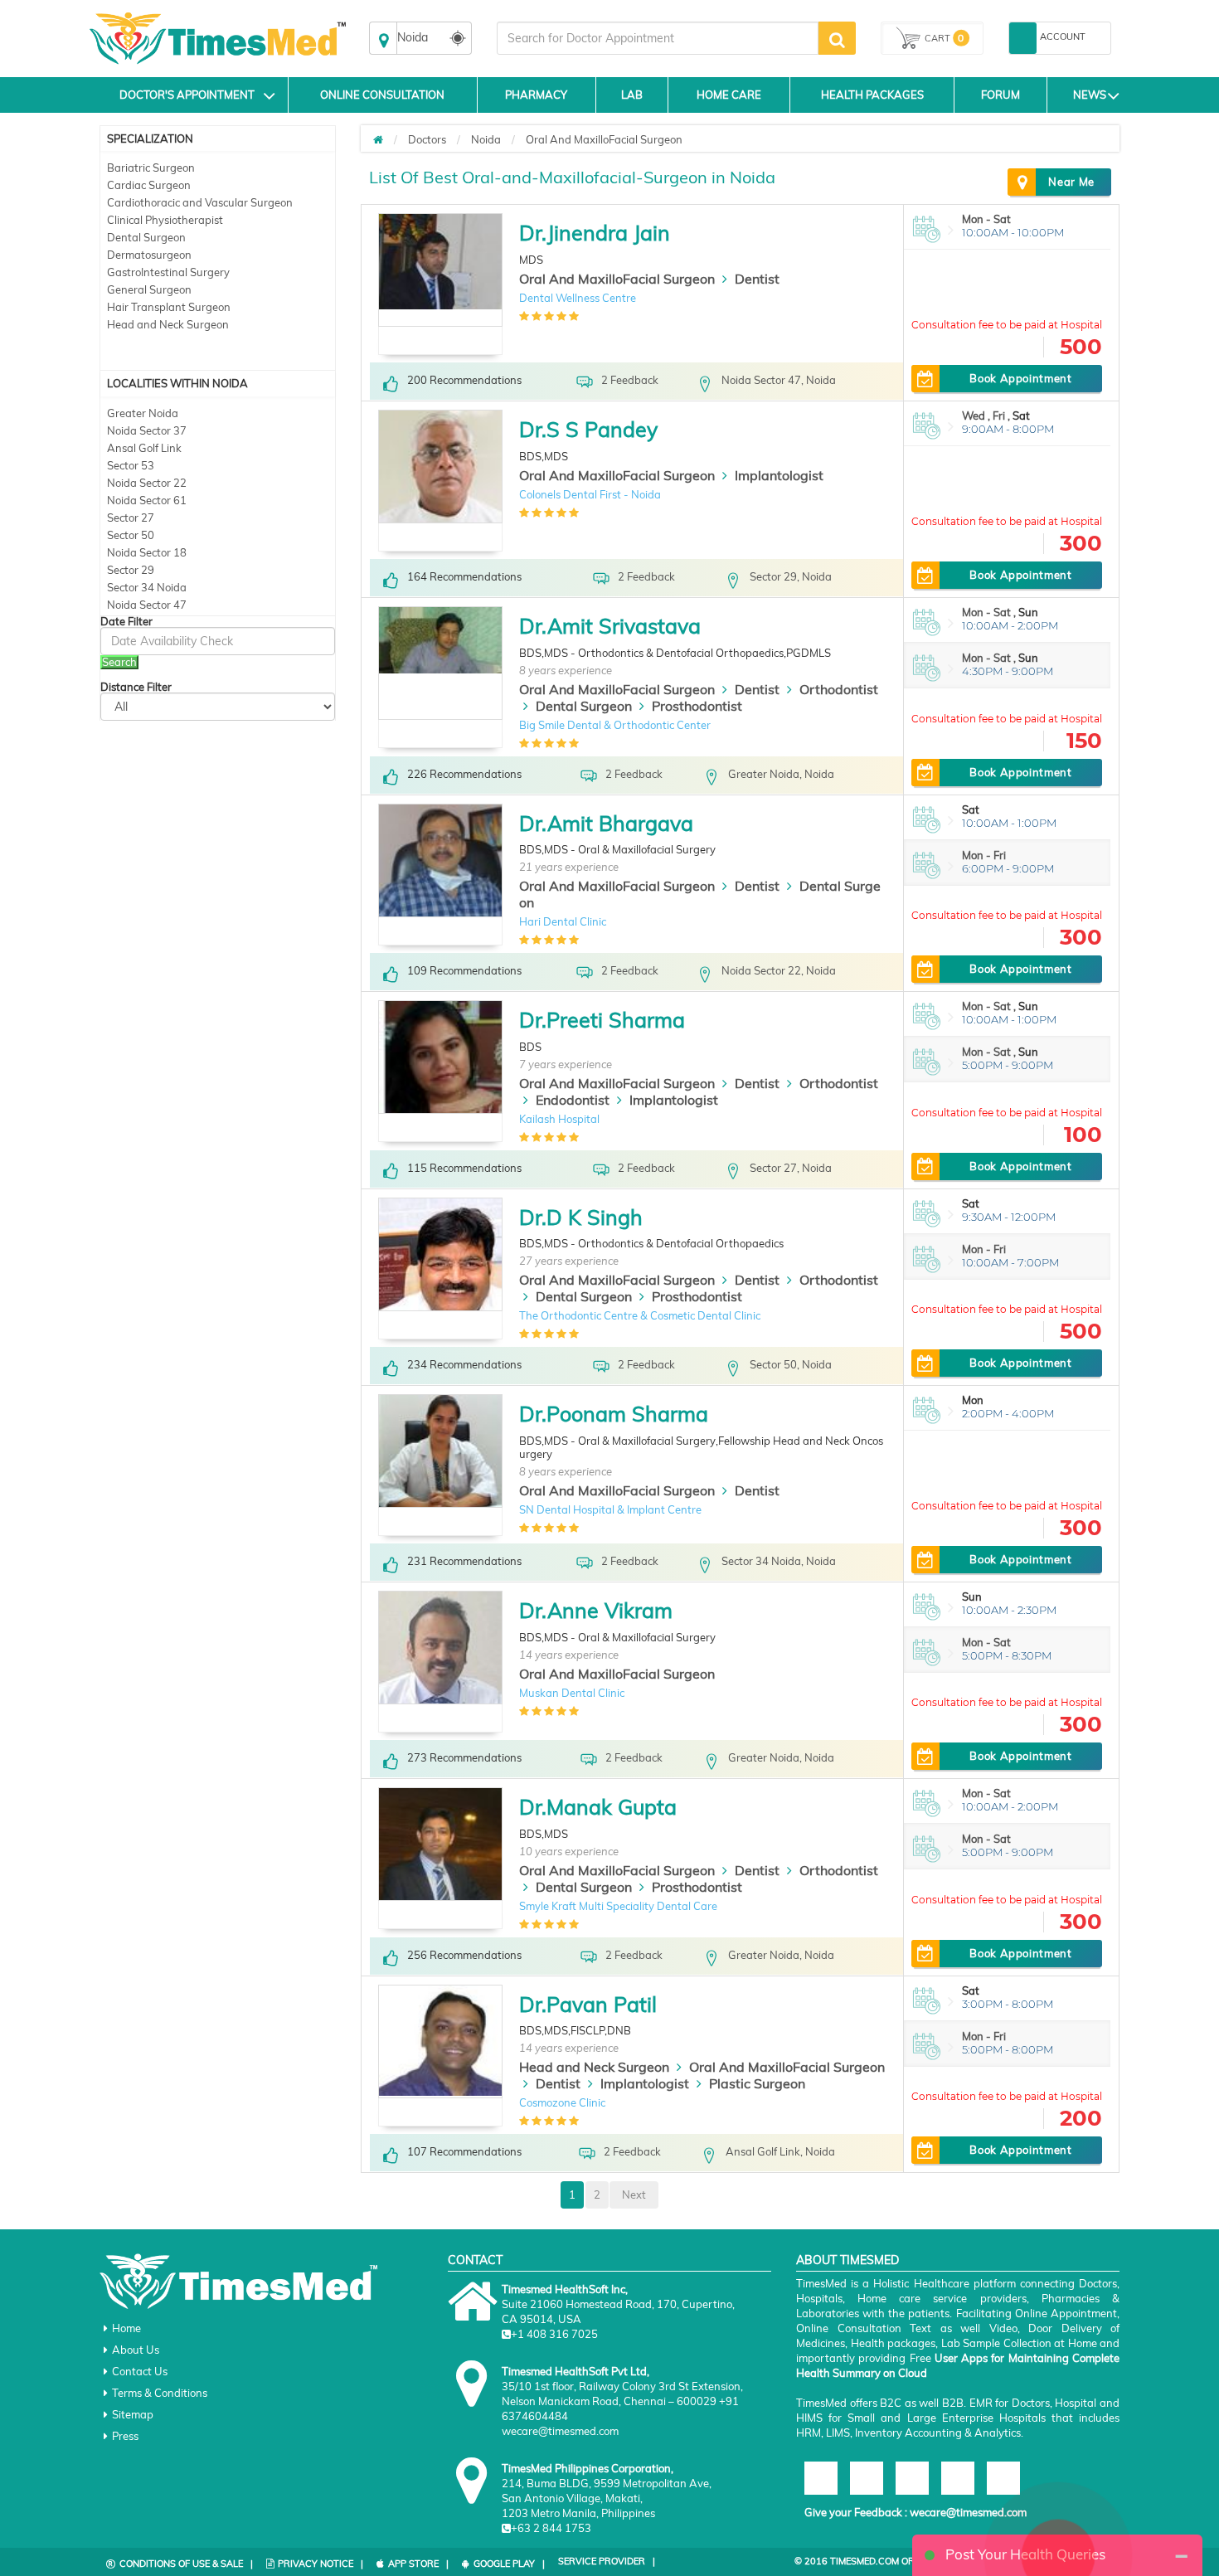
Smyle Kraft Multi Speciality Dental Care (618, 1906)
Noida (486, 139)
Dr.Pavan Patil (588, 2004)
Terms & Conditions (160, 2393)
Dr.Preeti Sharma (602, 1020)
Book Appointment (1020, 378)
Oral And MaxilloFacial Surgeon (604, 139)
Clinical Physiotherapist (165, 220)
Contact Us (140, 2371)
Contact (475, 2260)
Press (125, 2436)
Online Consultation (382, 95)
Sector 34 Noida (147, 587)
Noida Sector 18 (147, 552)
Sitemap (133, 2414)
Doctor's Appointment (187, 95)
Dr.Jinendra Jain (595, 233)
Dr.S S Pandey (588, 429)
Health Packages (872, 95)
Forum (1000, 95)
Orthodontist (839, 689)
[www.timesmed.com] (378, 139)
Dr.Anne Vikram (596, 1610)
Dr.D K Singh (581, 1217)
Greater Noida (143, 413)
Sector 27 (131, 518)
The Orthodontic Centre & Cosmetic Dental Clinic (640, 1315)
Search (119, 662)
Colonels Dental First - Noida (590, 494)
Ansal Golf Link (144, 448)
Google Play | (509, 2564)
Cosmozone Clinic (562, 2102)
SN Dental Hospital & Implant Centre (610, 1509)
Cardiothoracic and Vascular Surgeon (200, 202)
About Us (136, 2350)
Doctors (427, 139)
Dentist (757, 279)
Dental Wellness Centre (578, 298)
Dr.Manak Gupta (598, 1807)
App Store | (418, 2564)
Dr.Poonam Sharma (614, 1414)
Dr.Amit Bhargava (606, 823)
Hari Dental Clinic (563, 921)
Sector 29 (131, 570)
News (1090, 95)
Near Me (1071, 182)
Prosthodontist (697, 706)
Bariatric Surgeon (151, 168)
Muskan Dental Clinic (572, 1693)
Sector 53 (131, 465)
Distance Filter (136, 687)
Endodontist (573, 1100)
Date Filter (126, 622)
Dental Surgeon (146, 237)
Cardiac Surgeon (149, 185)
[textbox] (658, 38)
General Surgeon (149, 289)
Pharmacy (536, 95)
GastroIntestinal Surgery (168, 272)
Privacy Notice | (321, 2564)
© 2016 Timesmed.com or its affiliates (889, 2561)
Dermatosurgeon (149, 255)
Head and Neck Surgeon (168, 324)
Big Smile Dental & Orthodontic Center (615, 725)
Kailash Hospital (559, 1119)
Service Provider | (607, 2561)
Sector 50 (131, 535)
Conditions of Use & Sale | (186, 2564)
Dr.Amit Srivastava (610, 626)
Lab (632, 95)
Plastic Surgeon (757, 2083)
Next (634, 2194)
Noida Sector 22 (147, 483)
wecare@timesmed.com (968, 2512)
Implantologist (779, 475)
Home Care (729, 95)
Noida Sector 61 (147, 500)
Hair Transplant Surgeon (169, 307)
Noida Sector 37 (147, 430)
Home (126, 2328)
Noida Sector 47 (147, 605)
